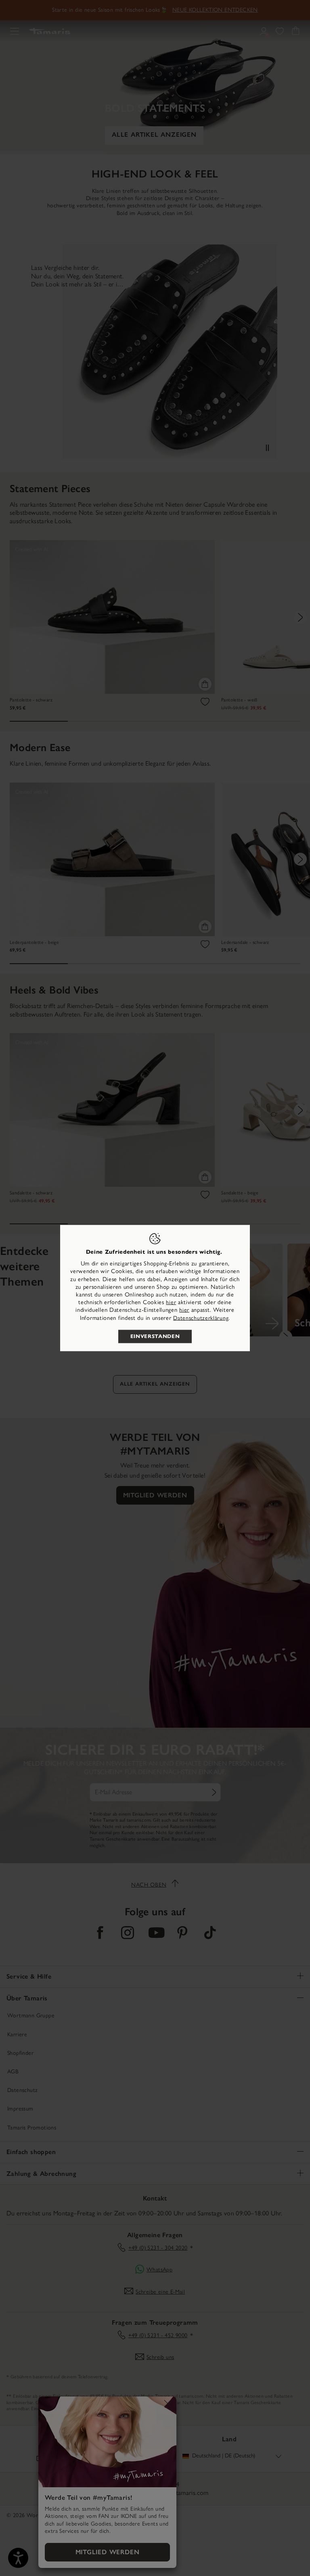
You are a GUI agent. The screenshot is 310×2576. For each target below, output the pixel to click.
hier (171, 1302)
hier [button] (184, 1310)
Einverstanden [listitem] (155, 1336)
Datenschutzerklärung (201, 1318)
